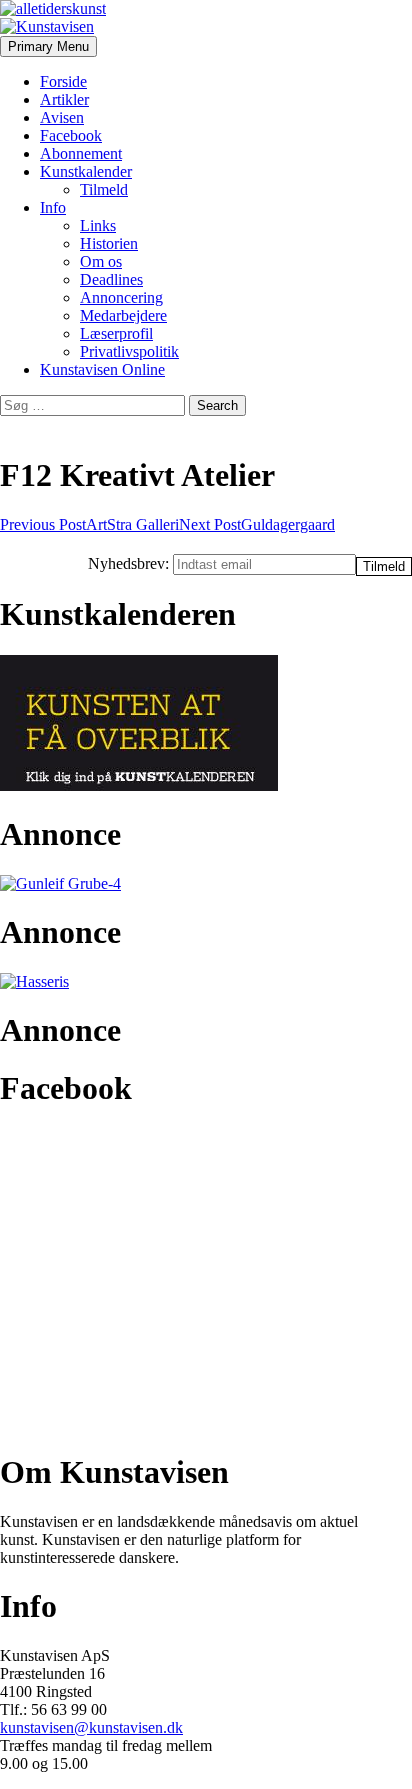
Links (98, 225)
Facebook (71, 135)
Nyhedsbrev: (130, 563)
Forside (63, 81)
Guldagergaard (257, 524)
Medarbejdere (123, 315)
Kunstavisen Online (102, 369)
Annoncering (121, 297)
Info (53, 207)
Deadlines (111, 279)
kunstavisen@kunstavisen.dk (91, 1727)
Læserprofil (116, 333)
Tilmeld (104, 189)
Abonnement (81, 153)
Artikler (64, 99)
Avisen (62, 117)
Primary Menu (48, 46)
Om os (101, 261)
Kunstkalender (86, 171)
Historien (109, 243)
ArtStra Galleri (89, 524)
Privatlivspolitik (129, 351)
